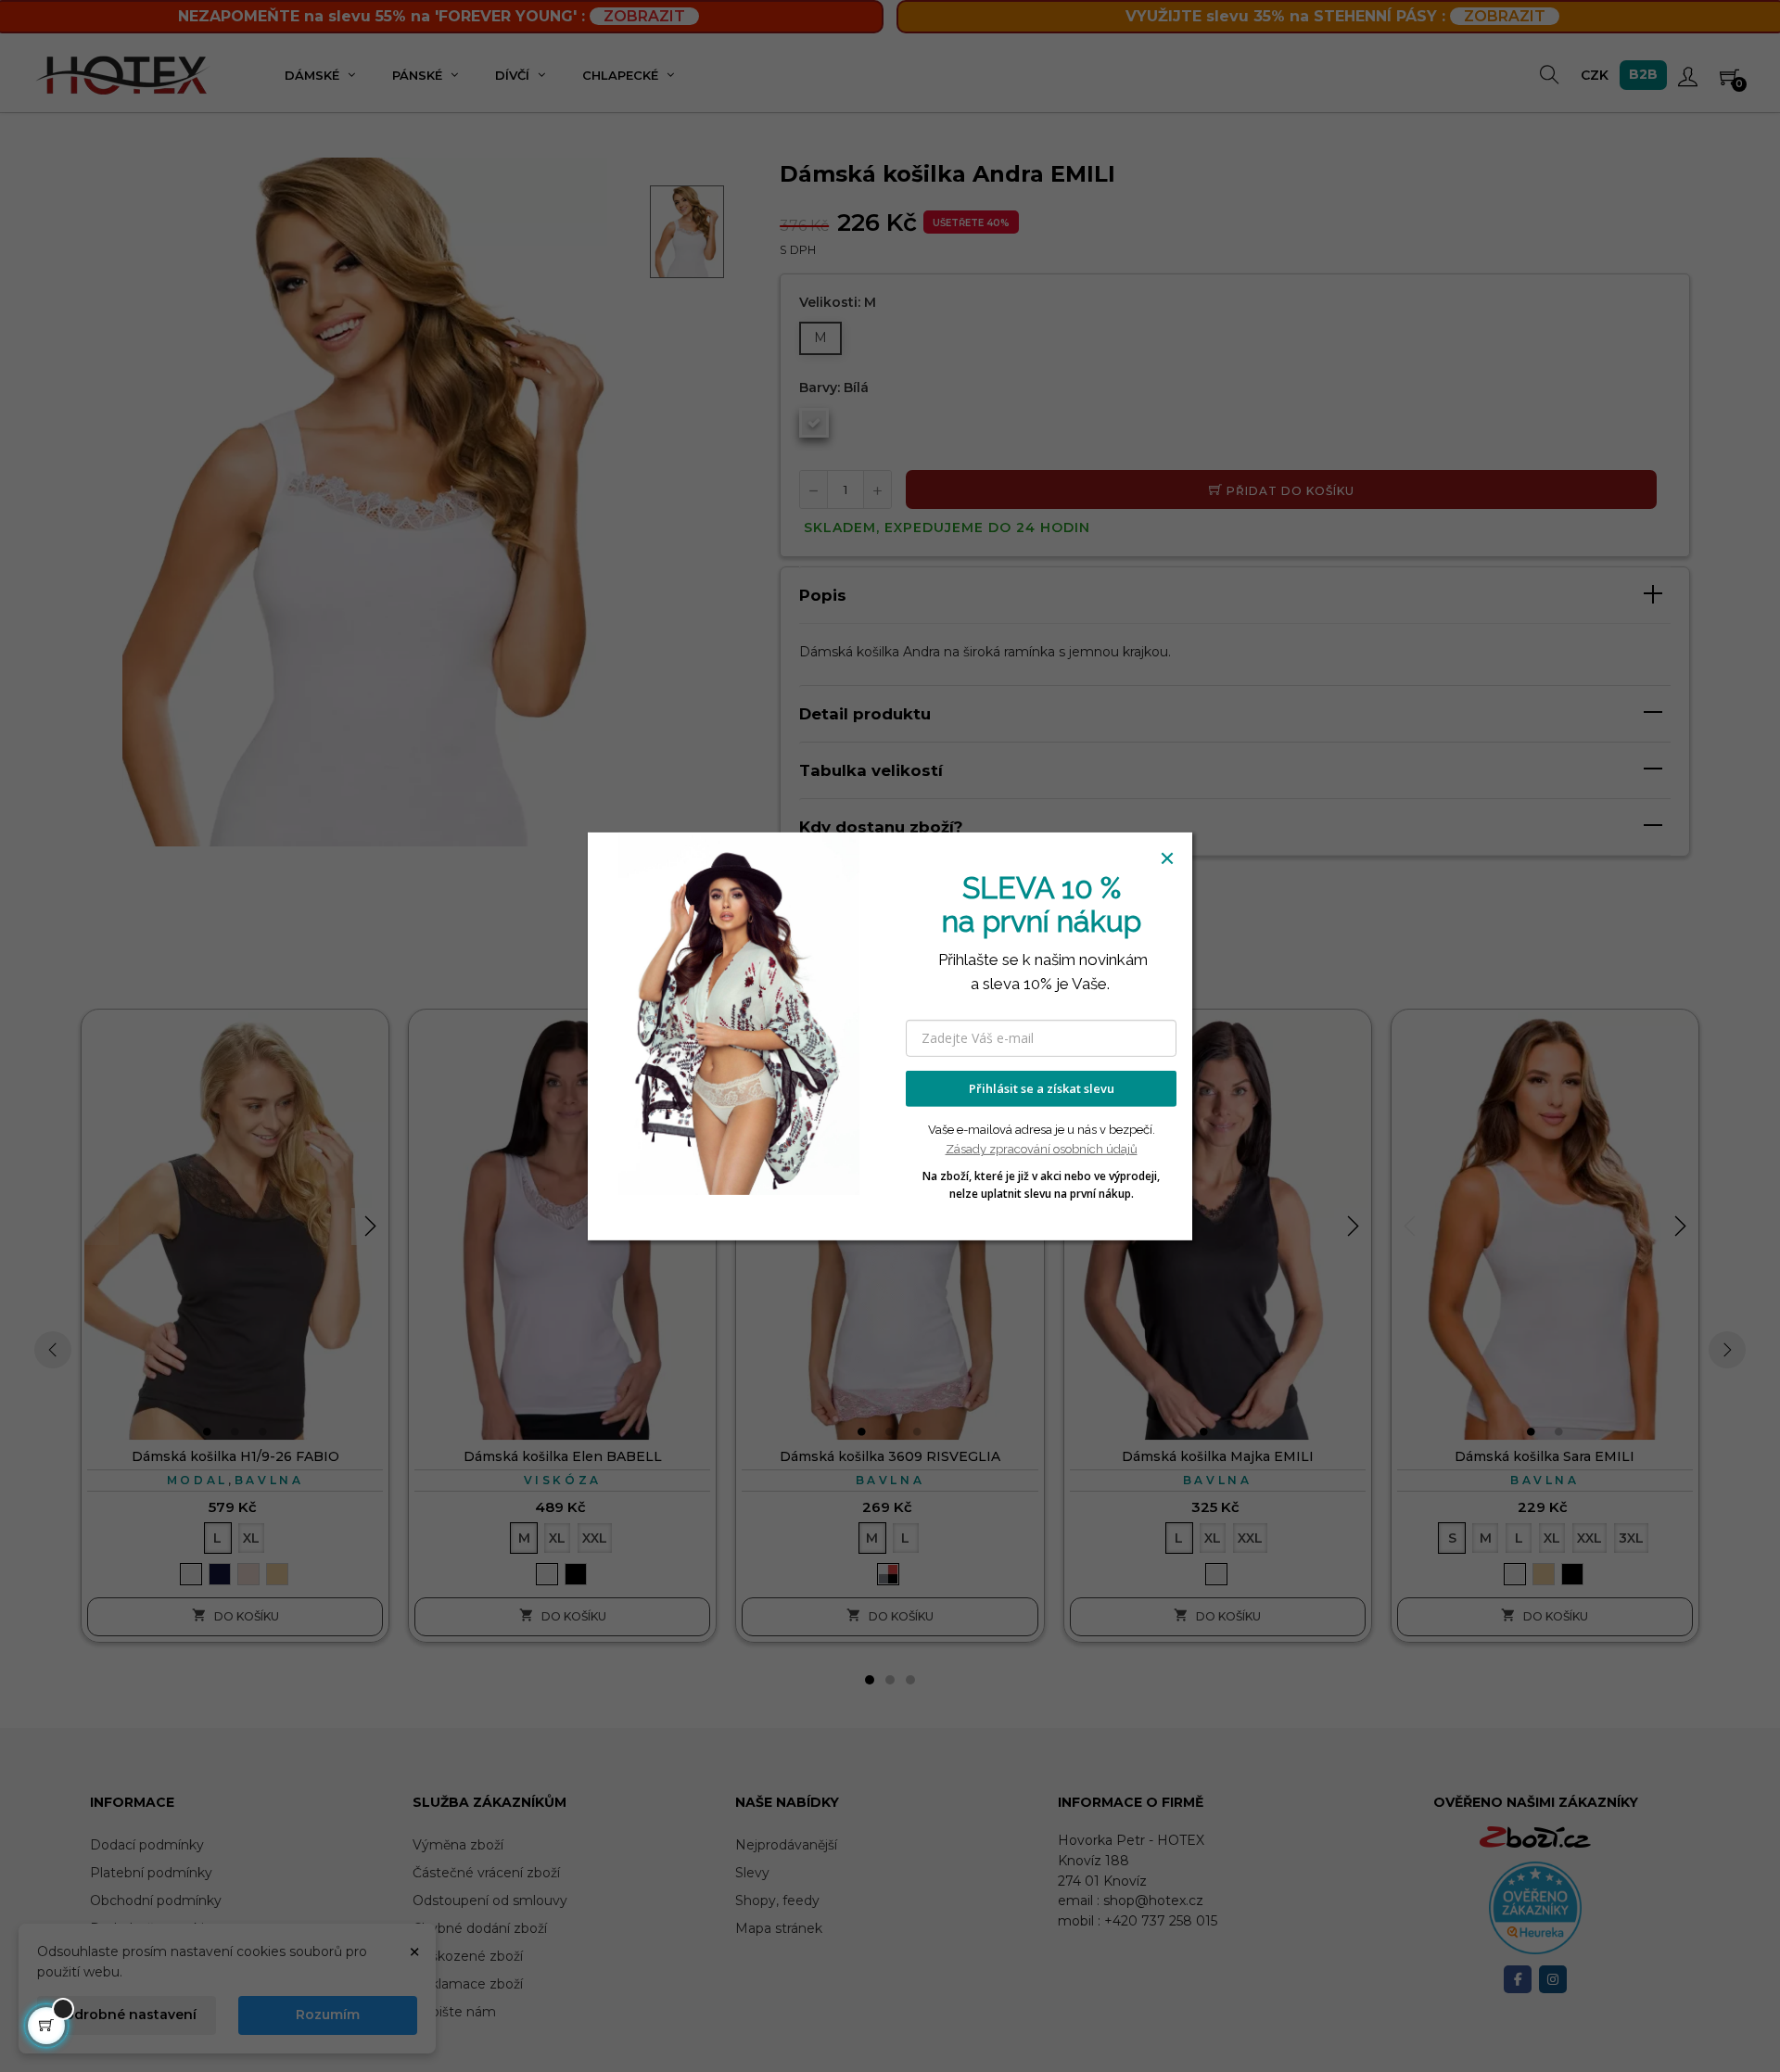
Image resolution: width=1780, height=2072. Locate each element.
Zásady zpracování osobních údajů (1042, 1149)
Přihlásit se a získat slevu (1042, 1088)
